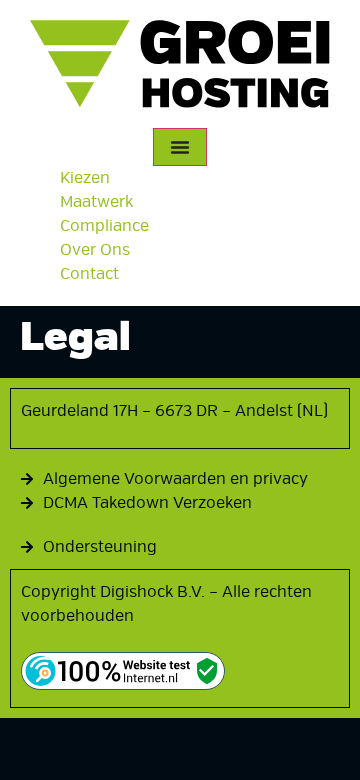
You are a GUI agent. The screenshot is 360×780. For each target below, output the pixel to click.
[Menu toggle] (180, 147)
